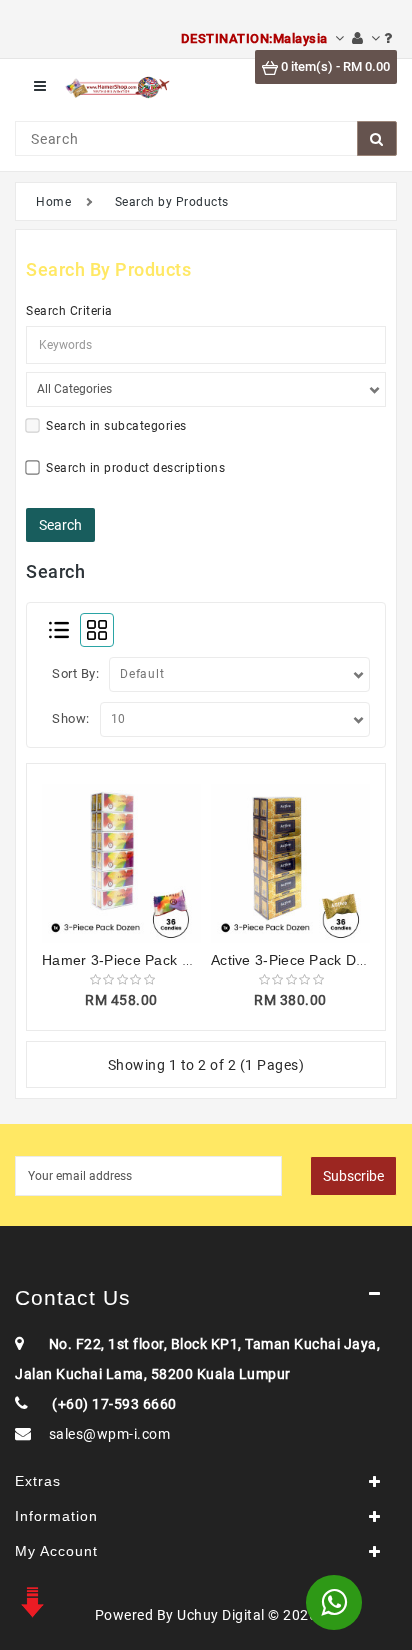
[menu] (40, 86)
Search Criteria (69, 311)
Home (53, 202)
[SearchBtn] (377, 138)
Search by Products (172, 202)
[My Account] (366, 38)
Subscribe (353, 1176)
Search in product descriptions (135, 468)
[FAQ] (388, 38)
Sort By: (75, 673)
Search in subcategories (116, 426)
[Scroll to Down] (30, 1600)
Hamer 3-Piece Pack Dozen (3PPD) (159, 960)
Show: (71, 718)
